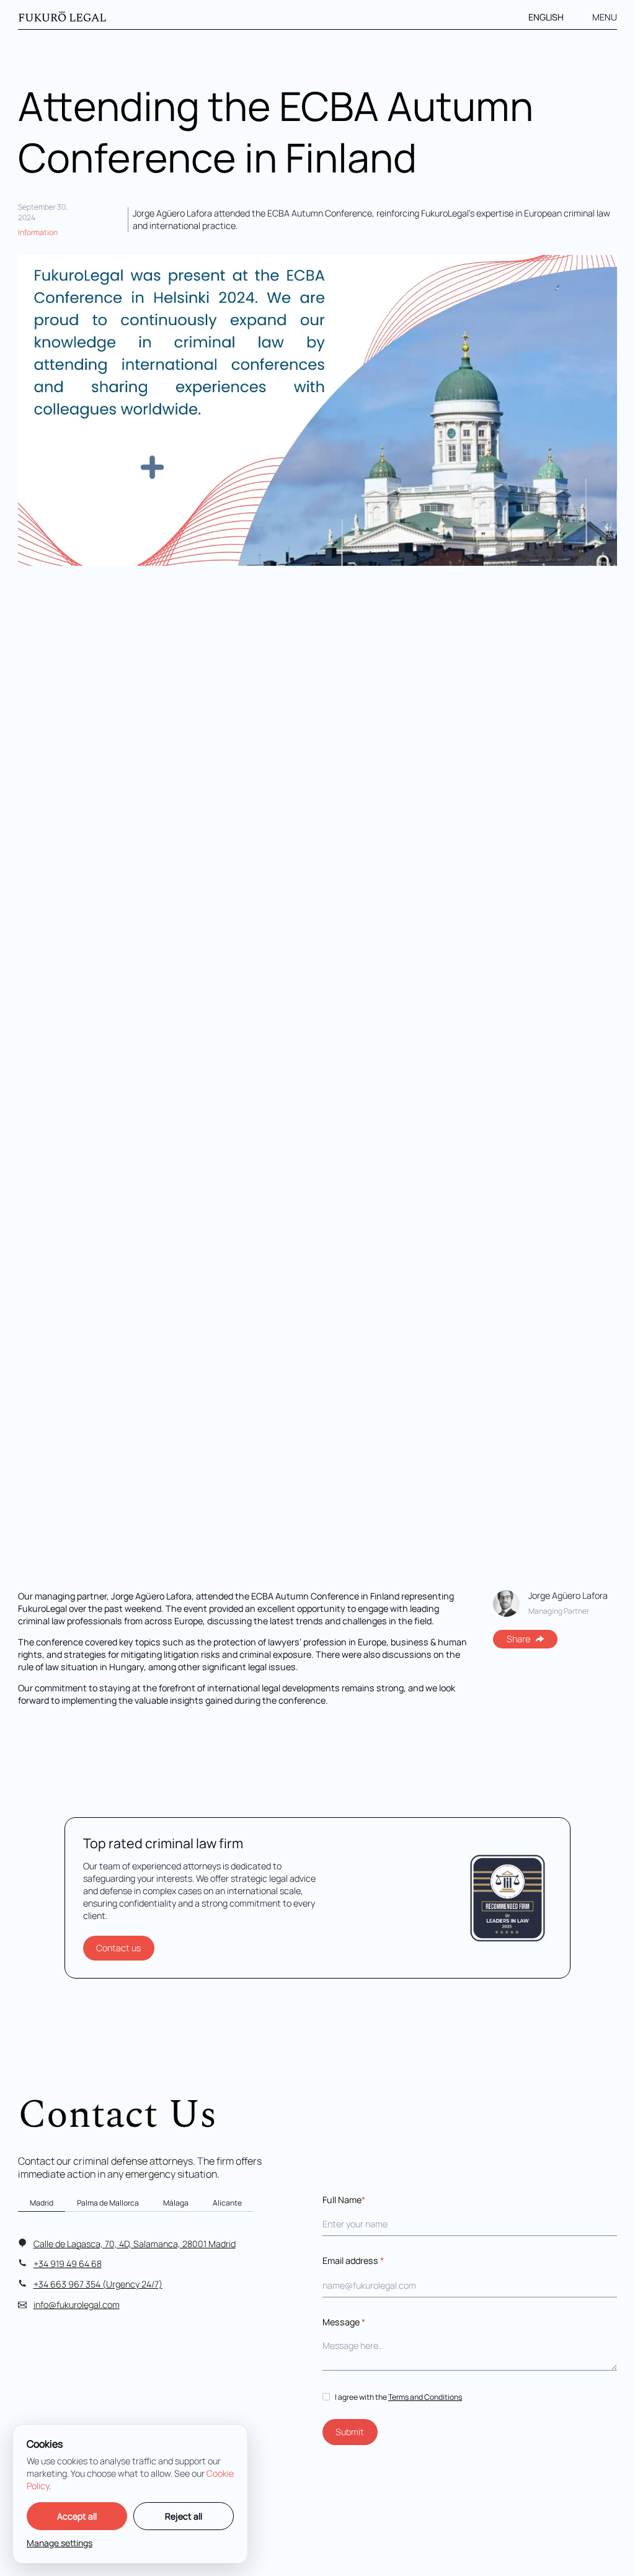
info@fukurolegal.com (77, 2305)
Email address (353, 2261)
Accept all (77, 2516)
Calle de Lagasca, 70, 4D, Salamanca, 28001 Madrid (135, 2244)
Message (344, 2322)
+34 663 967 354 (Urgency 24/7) (98, 2284)
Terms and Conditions (425, 2397)
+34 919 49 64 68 (68, 2264)
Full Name (344, 2200)
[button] (553, 17)
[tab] (42, 2203)
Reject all (184, 2516)
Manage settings (60, 2543)
